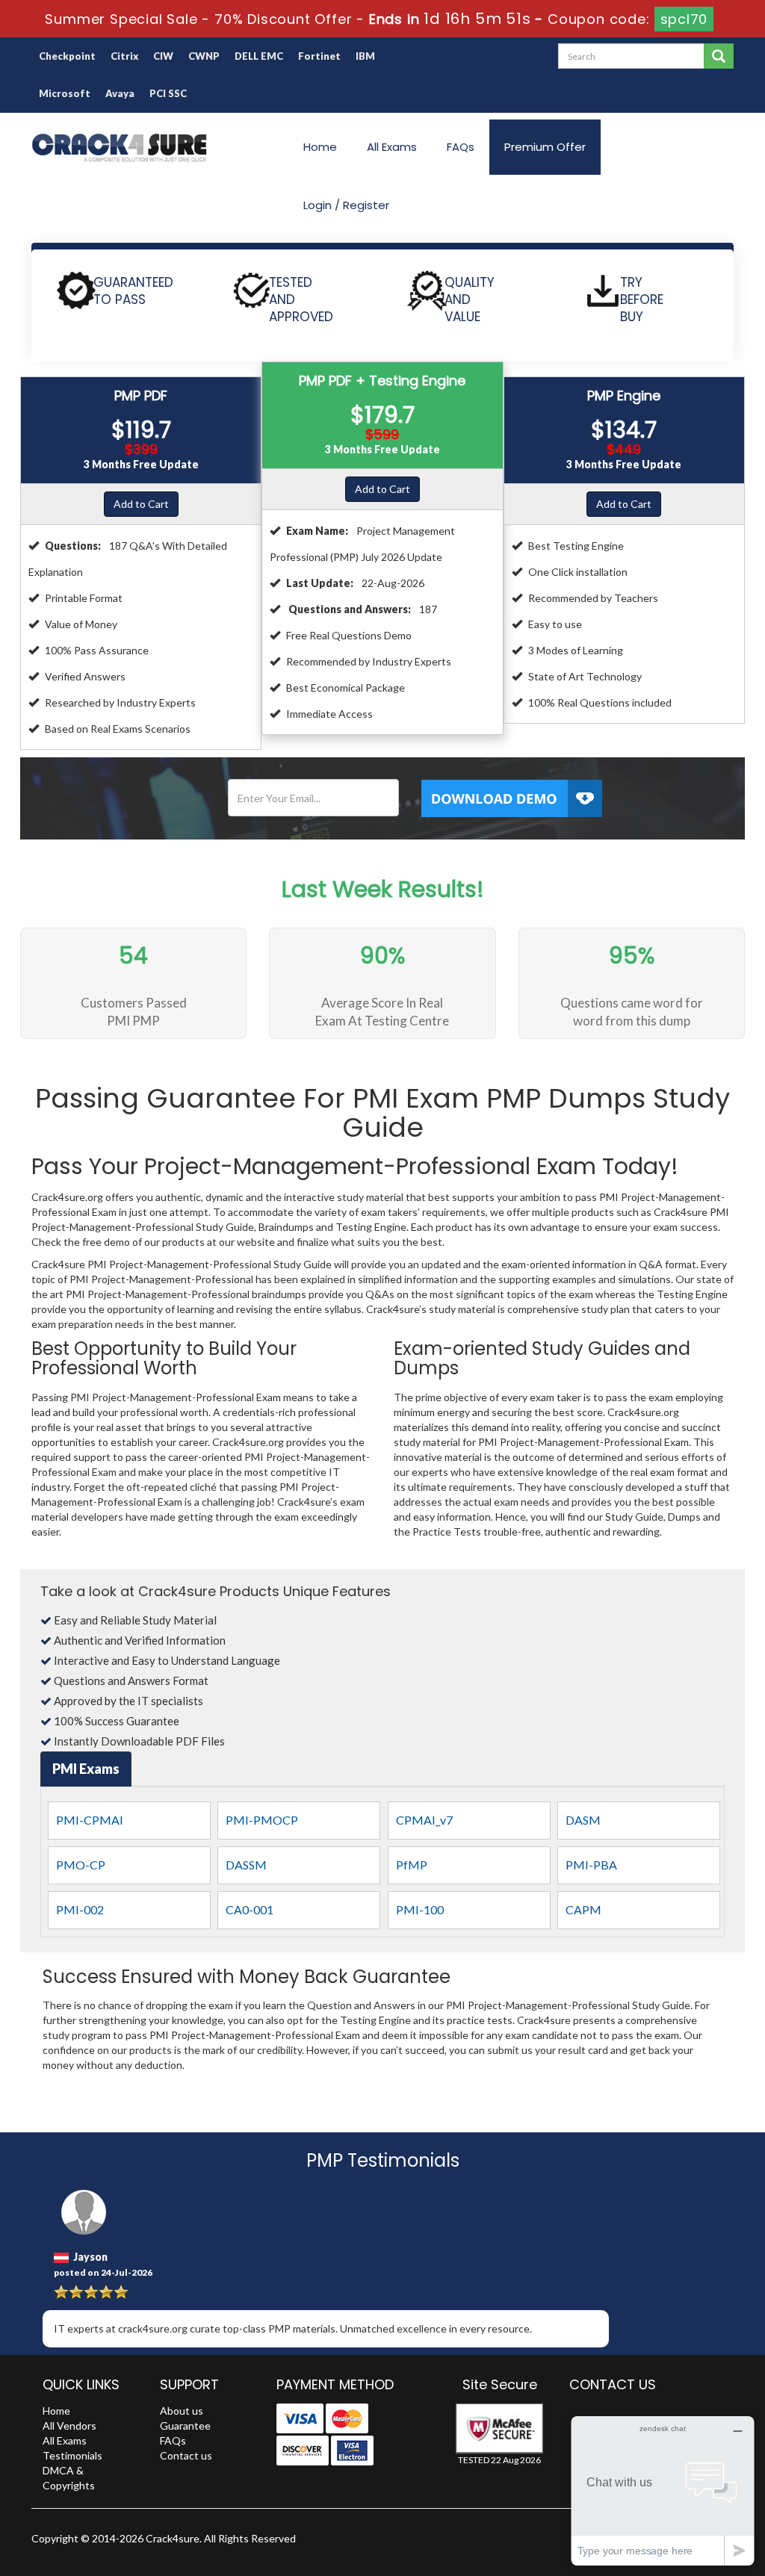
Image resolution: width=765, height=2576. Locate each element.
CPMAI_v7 (424, 1820)
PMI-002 (80, 1909)
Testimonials (72, 2455)
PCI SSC (168, 93)
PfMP (412, 1865)
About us (182, 2411)
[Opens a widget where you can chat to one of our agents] (663, 2490)
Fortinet (319, 56)
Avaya (120, 93)
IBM (365, 56)
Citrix (124, 56)
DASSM (246, 1865)
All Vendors (69, 2426)
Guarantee (185, 2426)
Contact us (186, 2455)
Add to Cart (141, 504)
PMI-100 (420, 1909)
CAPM (583, 1909)
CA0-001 (250, 1909)
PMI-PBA (591, 1865)
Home (320, 147)
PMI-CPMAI (90, 1820)
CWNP (204, 56)
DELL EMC (259, 56)
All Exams (392, 147)
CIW (163, 56)
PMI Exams (86, 1769)
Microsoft (65, 93)
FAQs (461, 147)
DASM (583, 1820)
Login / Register (346, 205)
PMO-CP (81, 1865)
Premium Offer (545, 147)
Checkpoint (67, 56)
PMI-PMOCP (262, 1820)
